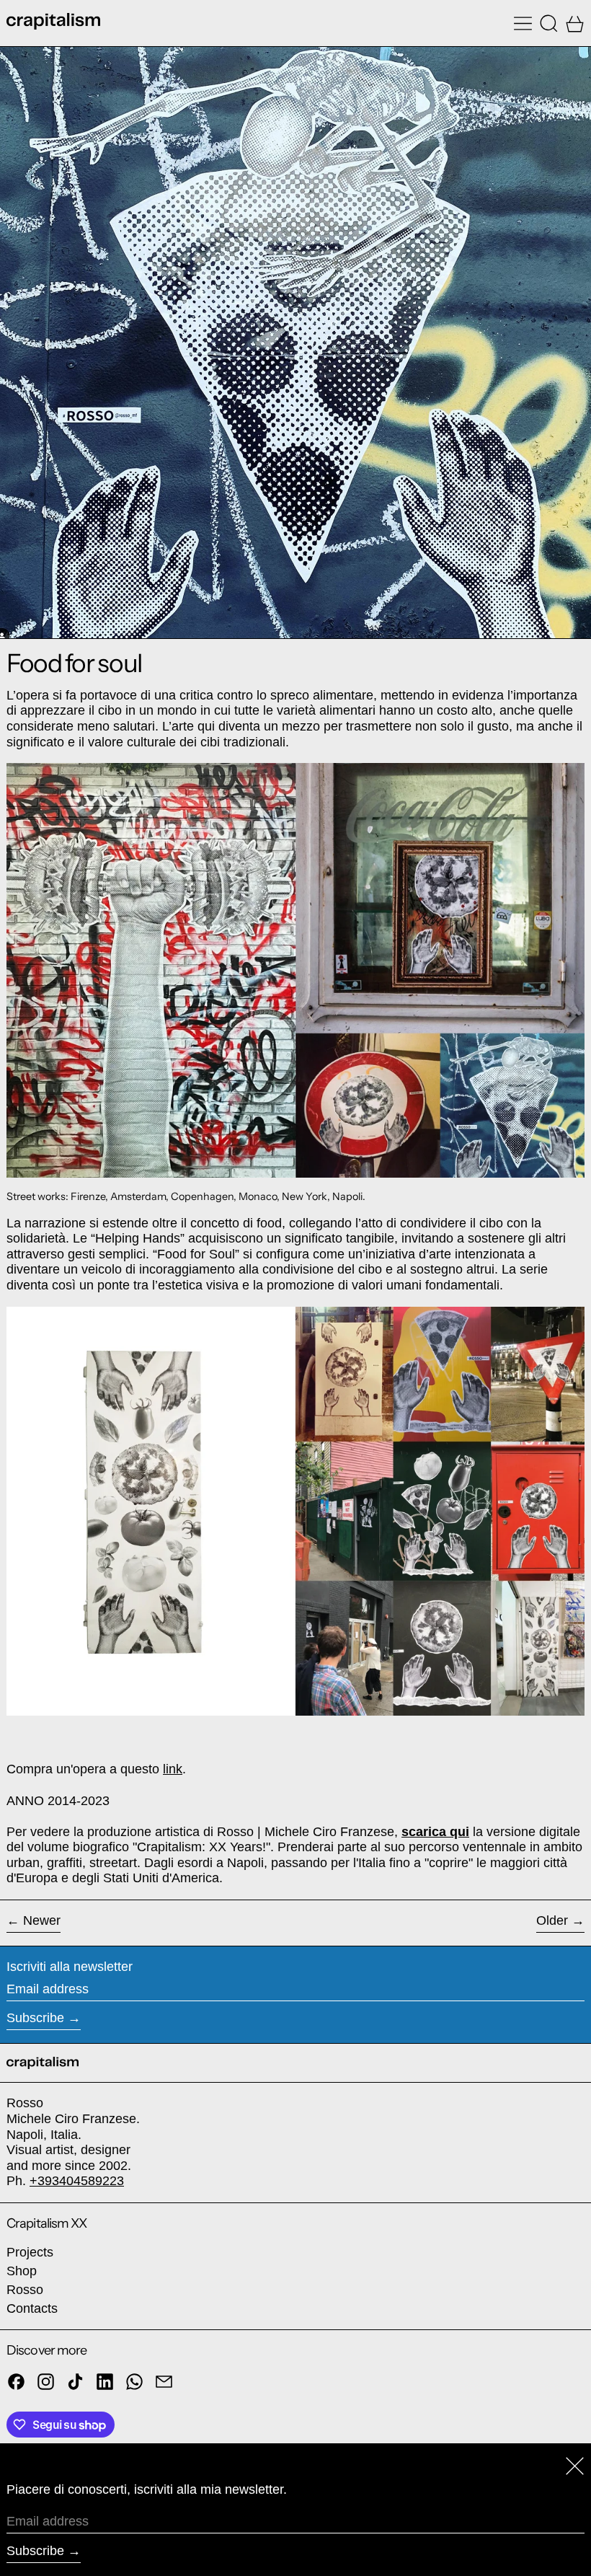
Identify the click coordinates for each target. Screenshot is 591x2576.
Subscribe (35, 2018)
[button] (549, 23)
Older (552, 1920)
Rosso (25, 2290)
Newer (42, 1920)
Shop (22, 2271)
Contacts (32, 2308)
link (173, 1769)
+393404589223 (77, 2181)
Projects (30, 2252)
